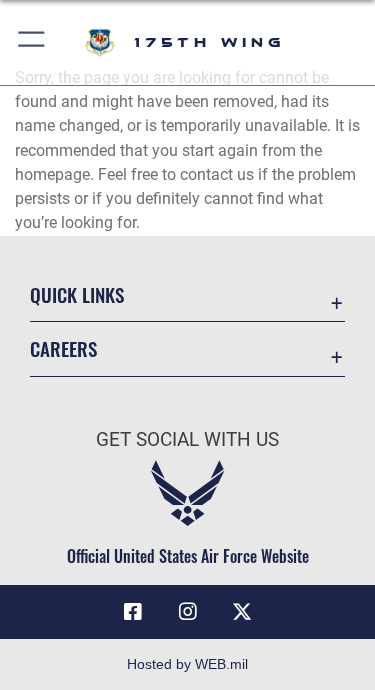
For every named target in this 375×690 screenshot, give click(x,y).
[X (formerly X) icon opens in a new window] (242, 612)
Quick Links (77, 294)
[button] (32, 42)
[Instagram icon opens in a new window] (188, 612)
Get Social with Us (187, 439)
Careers (63, 348)
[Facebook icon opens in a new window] (133, 612)
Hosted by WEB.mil (187, 664)
